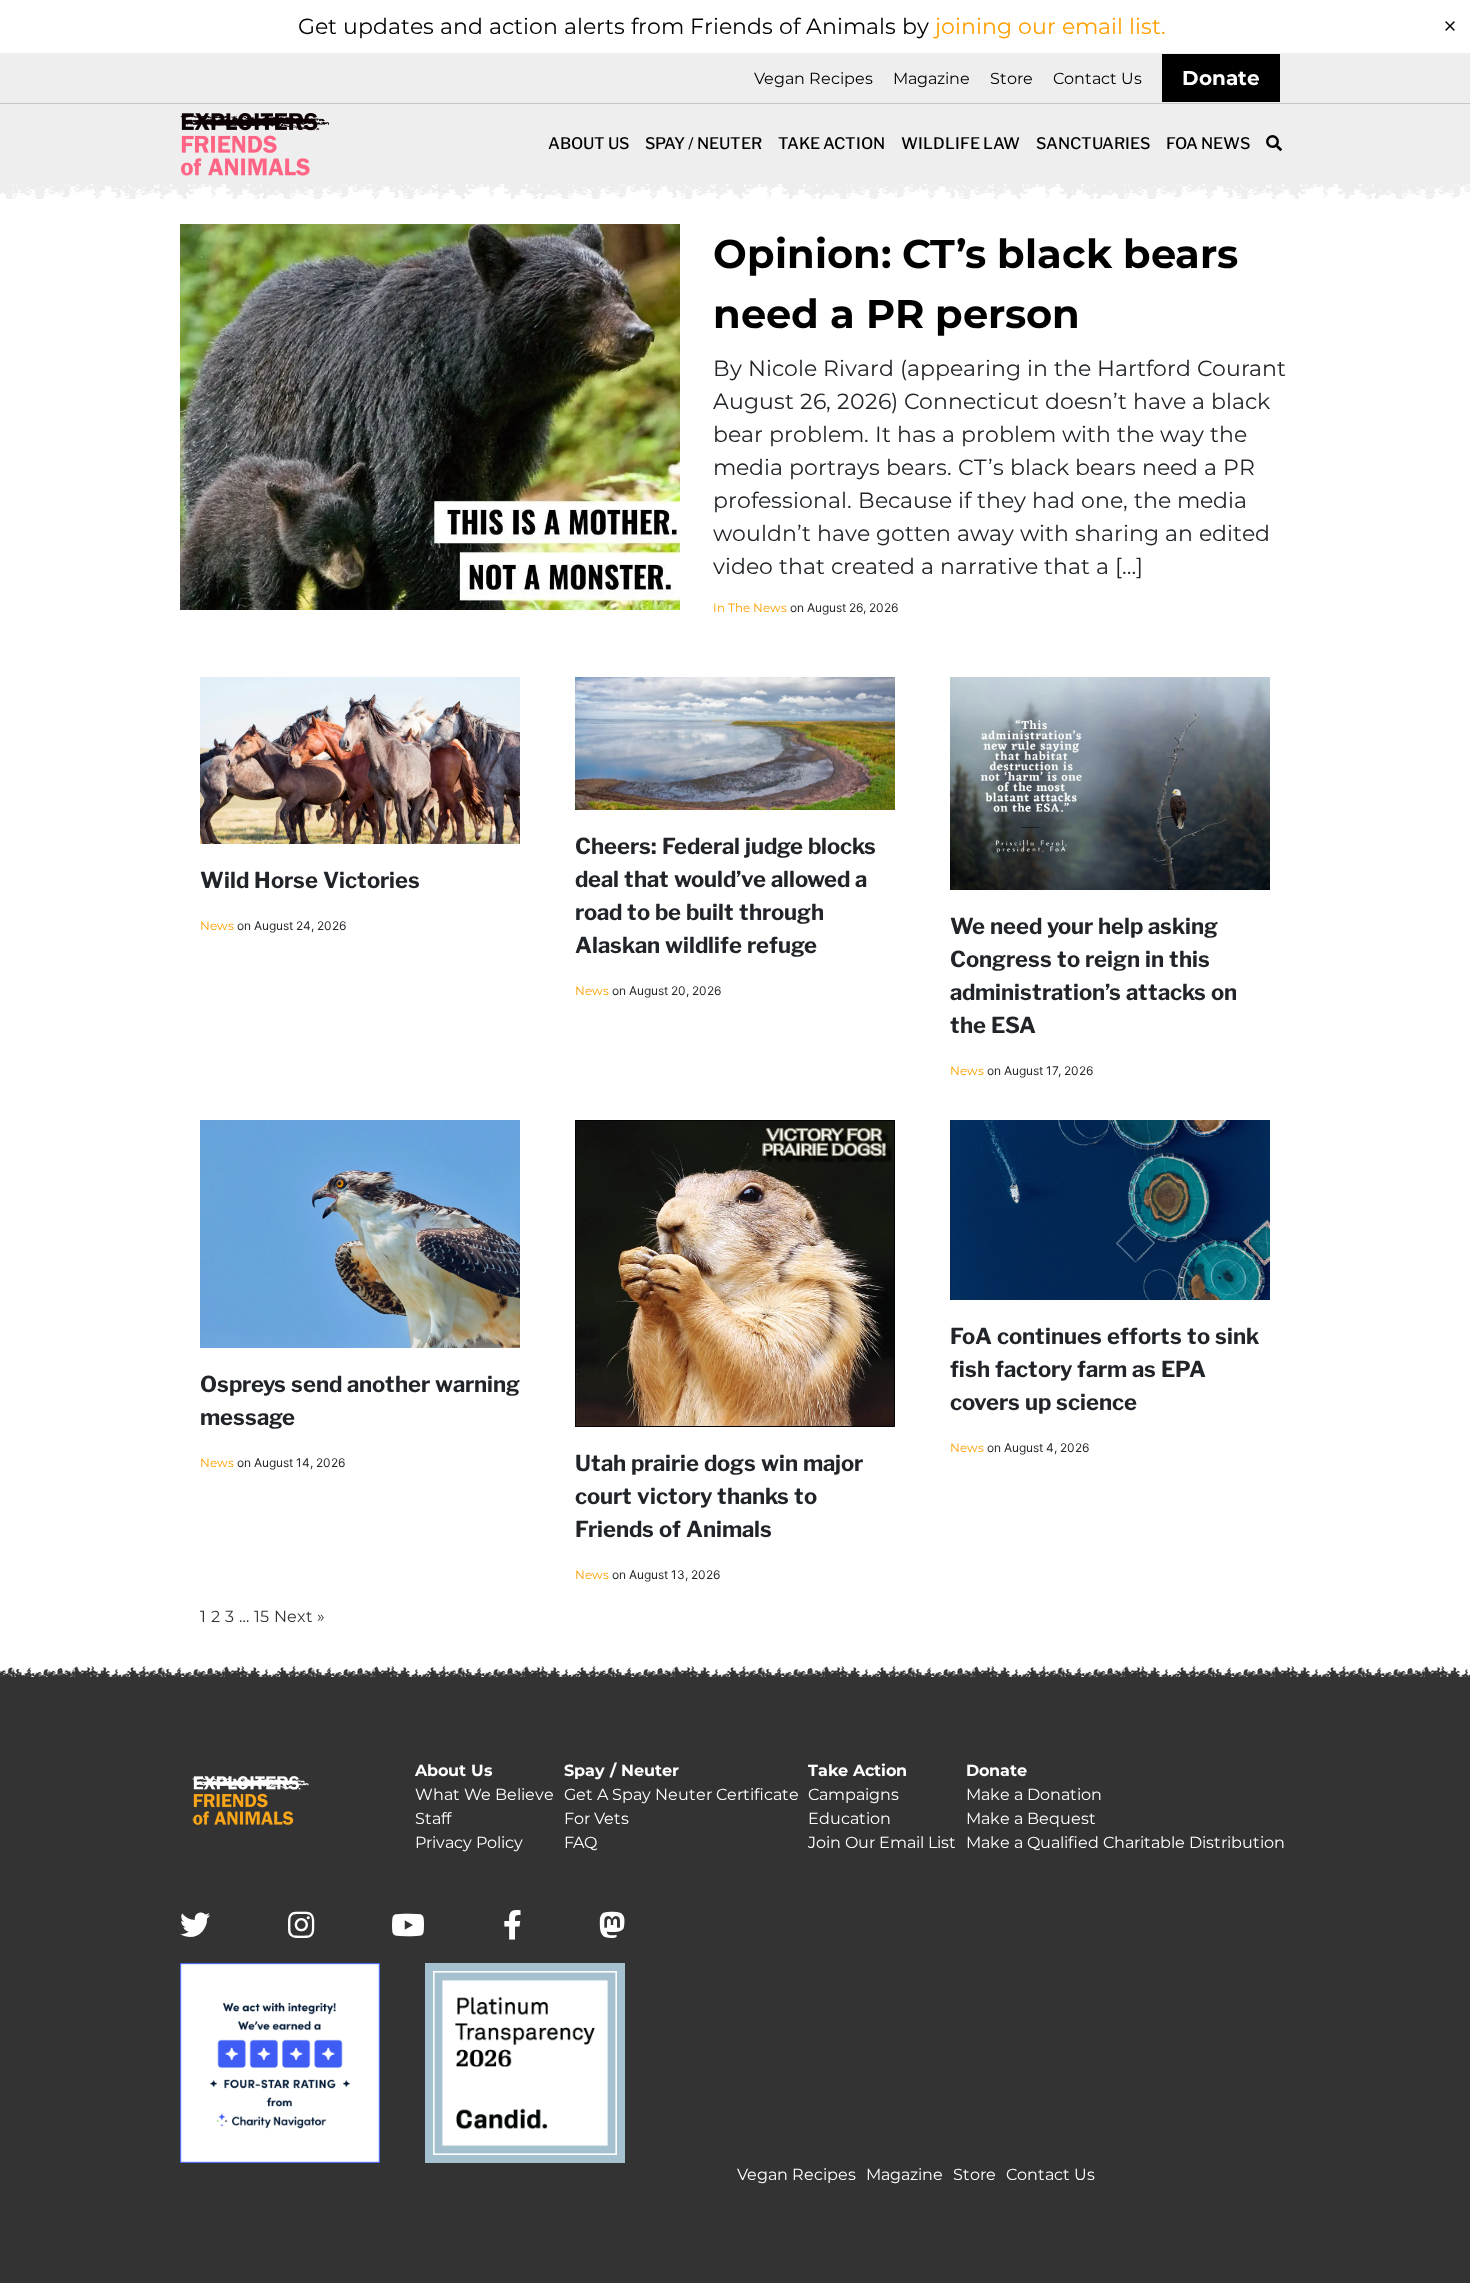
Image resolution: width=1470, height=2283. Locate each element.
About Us (588, 143)
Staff (433, 1818)
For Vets (596, 1818)
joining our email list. (1050, 26)
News (217, 925)
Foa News (1208, 143)
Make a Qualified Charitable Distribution (1125, 1842)
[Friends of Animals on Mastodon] (612, 1926)
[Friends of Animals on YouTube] (408, 1926)
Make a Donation (1034, 1794)
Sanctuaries (1093, 143)
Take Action (831, 143)
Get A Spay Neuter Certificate (681, 1794)
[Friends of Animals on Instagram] (301, 1926)
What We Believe (484, 1794)
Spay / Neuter (703, 143)
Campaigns (853, 1794)
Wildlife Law (960, 143)
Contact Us (1097, 78)
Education (849, 1818)
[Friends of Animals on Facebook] (512, 1926)
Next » (299, 1616)
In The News (750, 607)
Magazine (931, 78)
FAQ (580, 1842)
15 (261, 1616)
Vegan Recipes (813, 78)
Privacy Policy (469, 1842)
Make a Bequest (1031, 1818)
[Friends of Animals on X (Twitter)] (195, 1926)
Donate (1221, 78)
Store (1011, 78)
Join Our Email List (882, 1842)
